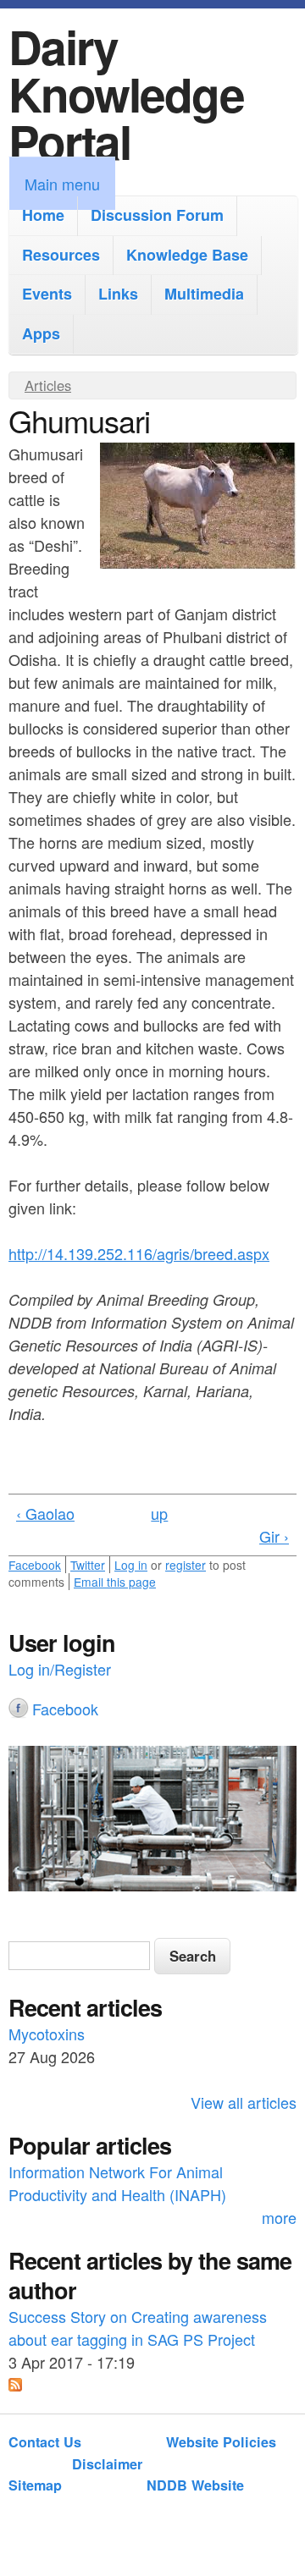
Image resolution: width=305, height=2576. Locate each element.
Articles (48, 385)
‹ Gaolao (45, 1513)
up (159, 1513)
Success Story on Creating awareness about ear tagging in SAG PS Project (138, 2328)
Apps (41, 333)
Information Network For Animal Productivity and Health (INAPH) (117, 2183)
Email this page (115, 1582)
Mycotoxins (47, 2034)
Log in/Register (60, 1669)
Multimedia (204, 294)
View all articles (244, 2102)
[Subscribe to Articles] (15, 2385)
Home (43, 215)
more (279, 2217)
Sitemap (35, 2485)
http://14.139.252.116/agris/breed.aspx (139, 1253)
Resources (61, 255)
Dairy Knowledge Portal (126, 94)
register (186, 1565)
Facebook (35, 1565)
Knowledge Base (187, 255)
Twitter (88, 1565)
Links (118, 294)
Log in (131, 1565)
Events (47, 294)
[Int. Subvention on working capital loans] (152, 1821)
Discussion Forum (157, 215)
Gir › (274, 1536)
